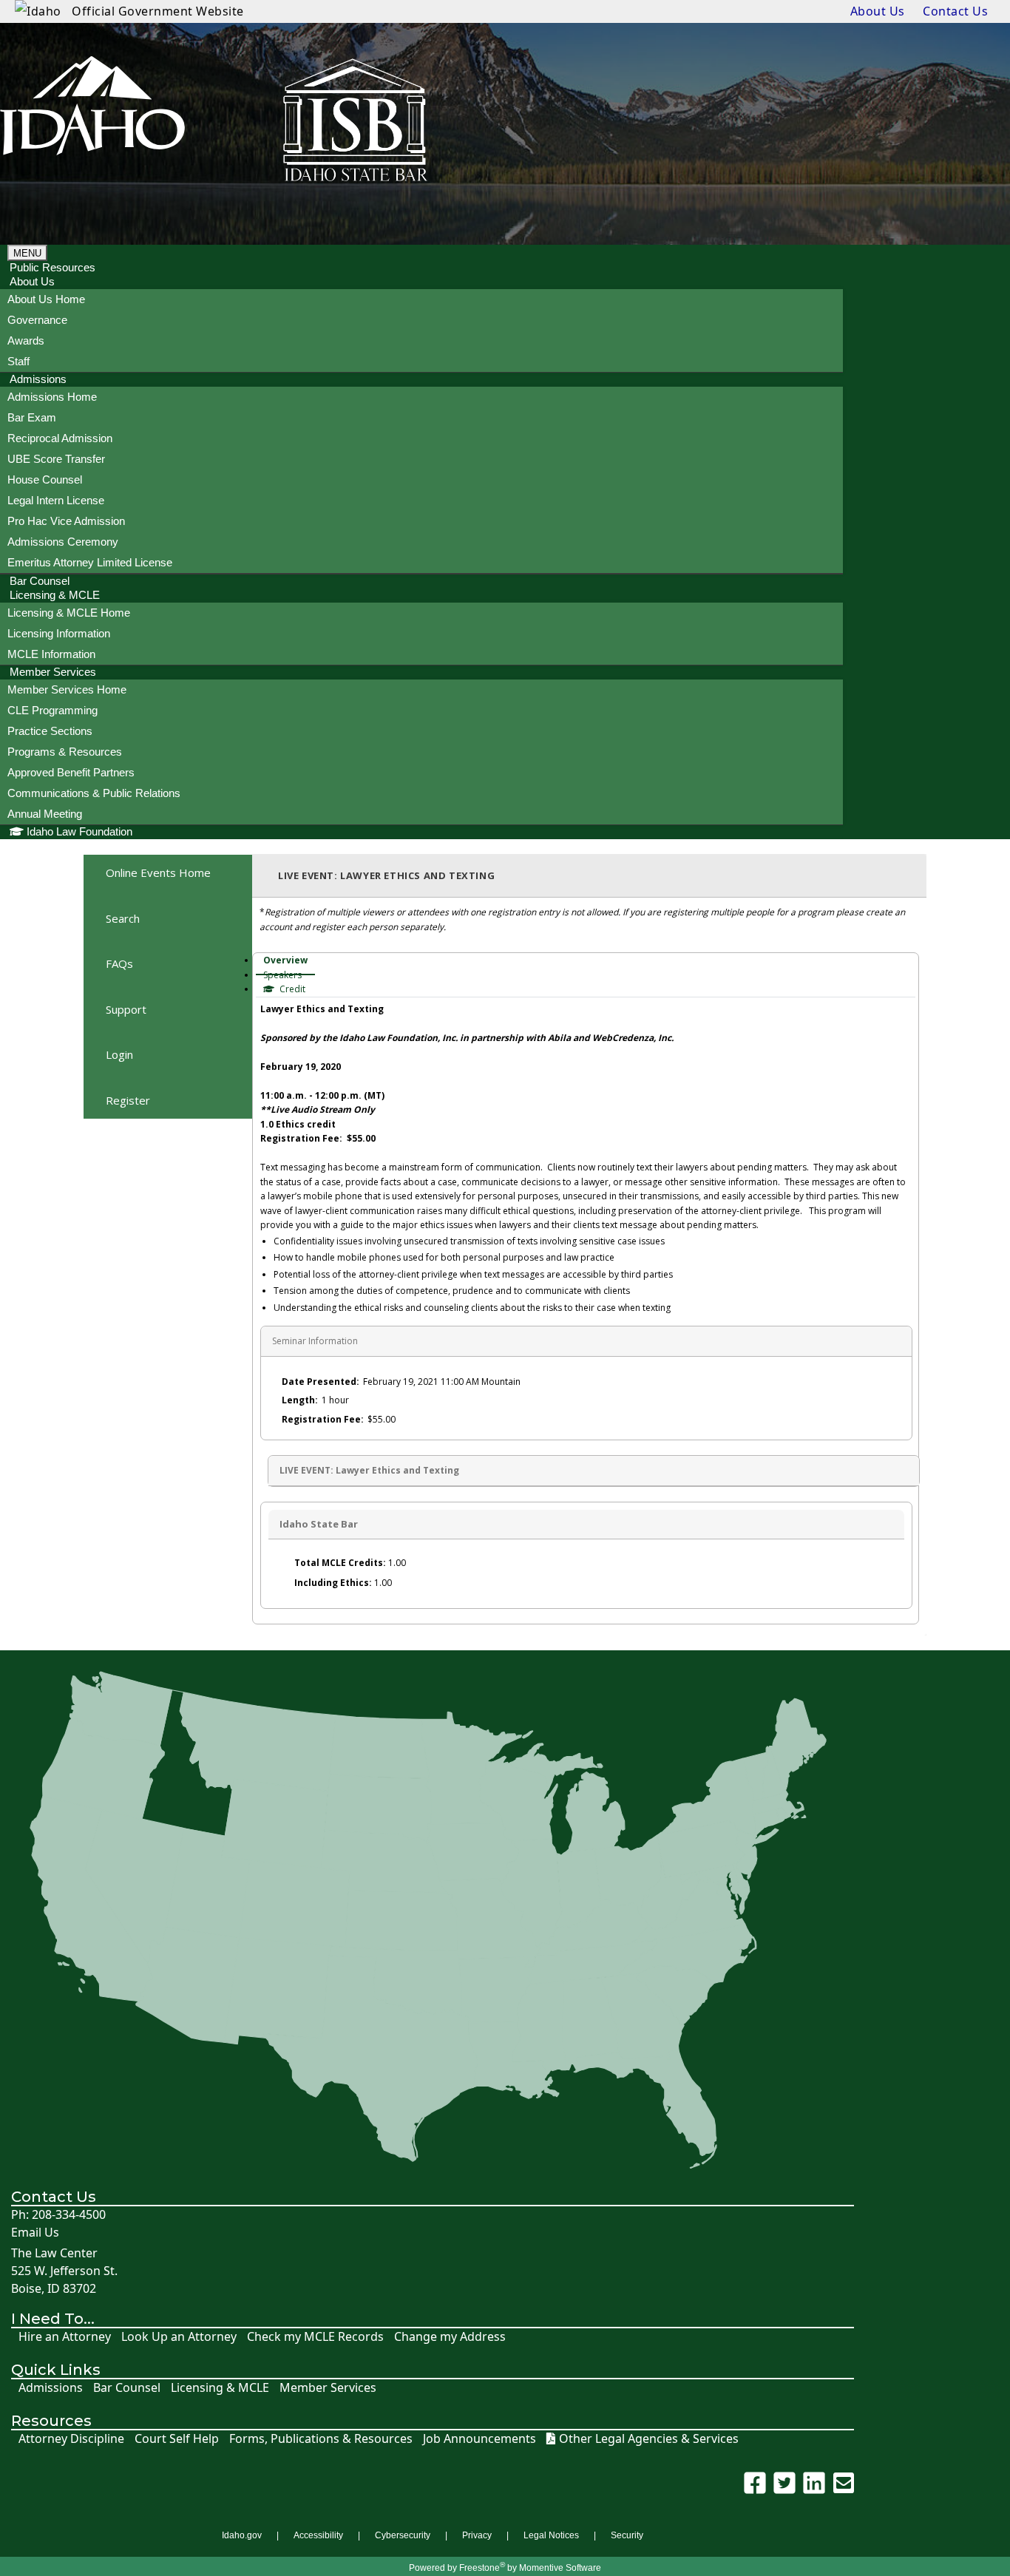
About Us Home (46, 299)
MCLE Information (51, 654)
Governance (37, 320)
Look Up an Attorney (179, 2337)
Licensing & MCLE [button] (55, 595)
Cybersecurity (403, 2535)
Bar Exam (32, 417)
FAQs (119, 963)
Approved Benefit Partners (71, 772)
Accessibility (318, 2535)
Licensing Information (59, 633)
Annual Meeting (45, 814)
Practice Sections (50, 731)
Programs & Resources (65, 752)
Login (119, 1054)
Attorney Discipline (71, 2439)
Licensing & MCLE (220, 2388)
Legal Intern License (56, 500)
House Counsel (45, 479)
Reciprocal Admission (60, 438)
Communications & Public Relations (94, 793)
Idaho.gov (242, 2535)
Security (627, 2535)
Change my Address (450, 2337)
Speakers (282, 975)
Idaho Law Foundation (79, 831)
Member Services (328, 2388)
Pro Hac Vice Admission (66, 521)
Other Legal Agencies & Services (649, 2439)
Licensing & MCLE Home (69, 613)
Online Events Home (158, 872)
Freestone (479, 2568)
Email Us (35, 2233)
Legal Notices (551, 2535)
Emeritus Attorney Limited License (90, 562)
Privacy (477, 2535)
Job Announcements (479, 2439)
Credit (291, 989)
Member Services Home (67, 689)
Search (123, 918)
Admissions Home (52, 397)
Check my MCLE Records (315, 2337)
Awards (26, 340)
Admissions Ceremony (63, 542)
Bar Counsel (127, 2388)
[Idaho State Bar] (92, 122)
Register (128, 1100)
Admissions (51, 2388)
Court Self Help (177, 2439)
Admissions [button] (38, 379)
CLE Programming (52, 710)
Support (126, 1009)
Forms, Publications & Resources (321, 2439)
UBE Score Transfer (56, 459)
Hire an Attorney (65, 2337)
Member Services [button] (53, 672)
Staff (18, 361)
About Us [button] (32, 281)
